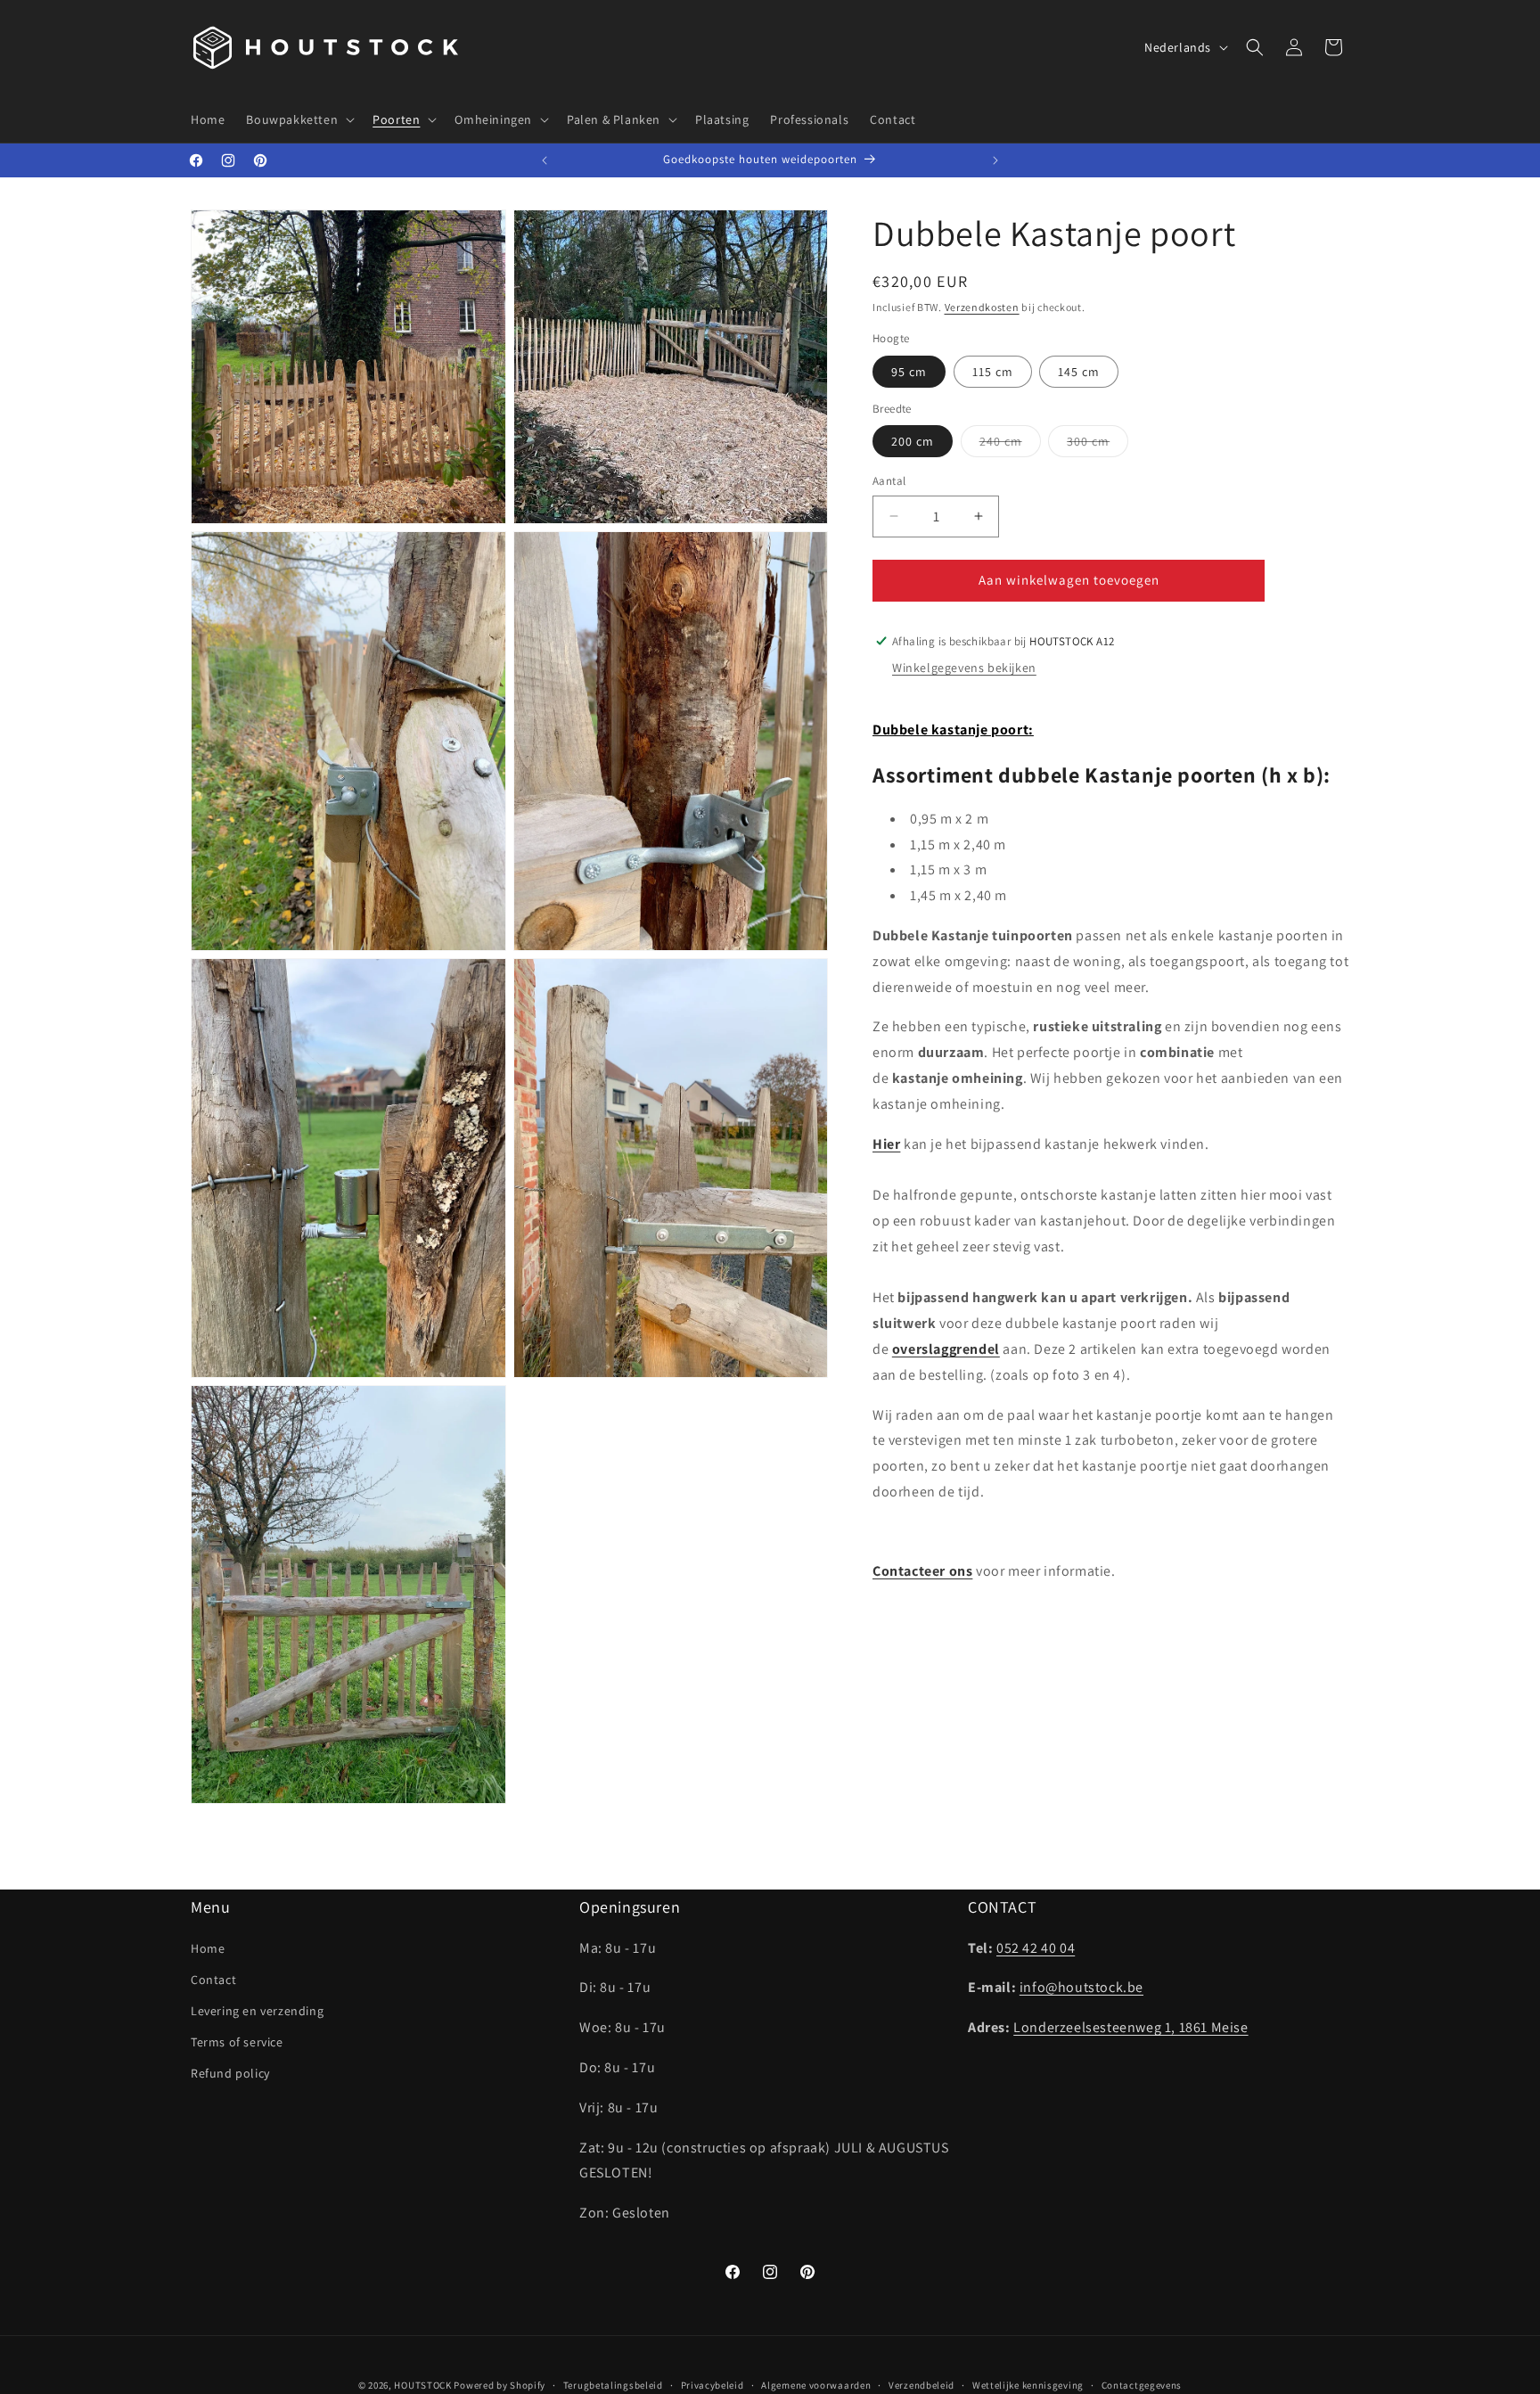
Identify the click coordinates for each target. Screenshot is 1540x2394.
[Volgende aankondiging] (995, 160)
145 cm (1079, 371)
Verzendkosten (982, 307)
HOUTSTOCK (422, 2385)
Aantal (889, 481)
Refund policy (230, 2073)
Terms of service (237, 2042)
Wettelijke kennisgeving (1028, 2385)
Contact (213, 1980)
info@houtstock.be (1081, 1987)
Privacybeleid (713, 2385)
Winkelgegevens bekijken (964, 668)
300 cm (1098, 445)
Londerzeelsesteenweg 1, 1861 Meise (1130, 2027)
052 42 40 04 (1036, 1948)
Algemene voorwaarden (816, 2385)
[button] (299, 119)
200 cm (913, 441)
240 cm (1010, 445)
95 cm (909, 371)
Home (208, 1948)
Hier (886, 1143)
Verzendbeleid (922, 2385)
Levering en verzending (257, 2011)
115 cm (993, 371)
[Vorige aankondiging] (545, 160)
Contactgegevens (1142, 2385)
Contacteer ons (922, 1571)
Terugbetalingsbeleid (613, 2385)
